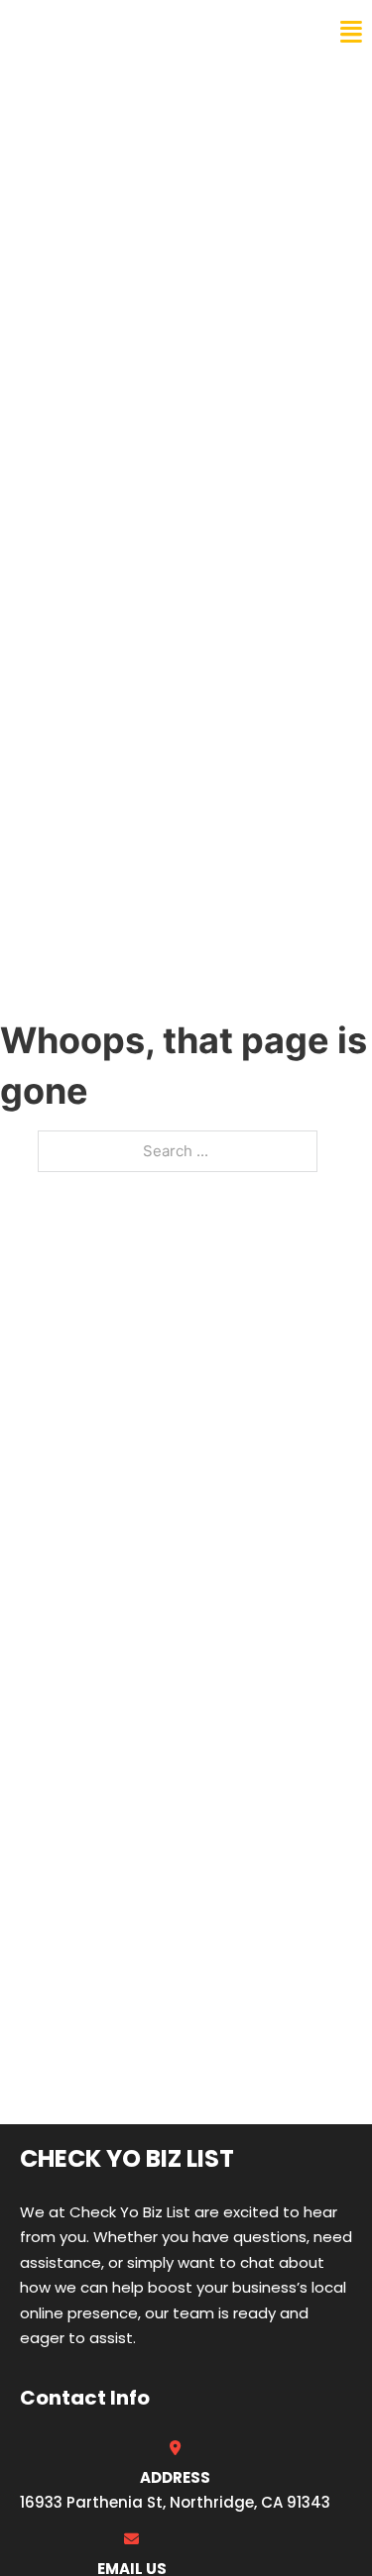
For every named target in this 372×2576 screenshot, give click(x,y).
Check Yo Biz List (101, 32)
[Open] (351, 32)
